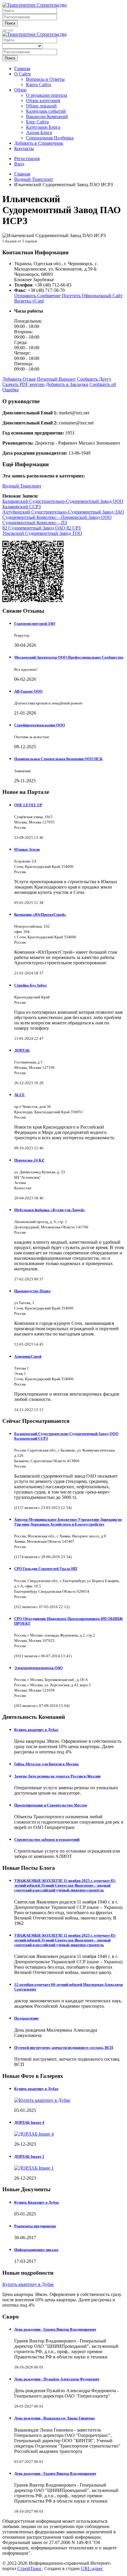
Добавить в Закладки (67, 384)
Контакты (24, 148)
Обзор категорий (43, 100)
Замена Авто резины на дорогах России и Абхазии (57, 1776)
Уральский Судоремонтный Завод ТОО (42, 533)
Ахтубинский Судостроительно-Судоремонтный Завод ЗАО (63, 512)
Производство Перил (32, 1291)
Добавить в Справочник (39, 143)
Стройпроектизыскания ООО (40, 725)
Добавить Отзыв (19, 379)
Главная (22, 69)
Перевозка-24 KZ (29, 1160)
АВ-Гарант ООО (28, 691)
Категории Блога (43, 127)
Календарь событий (46, 111)
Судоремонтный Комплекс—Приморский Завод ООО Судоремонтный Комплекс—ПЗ (57, 520)
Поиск (10, 23)
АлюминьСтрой (28, 1356)
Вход (19, 164)
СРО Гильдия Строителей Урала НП (46, 1569)
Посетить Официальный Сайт (92, 296)
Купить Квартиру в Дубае (37, 2202)
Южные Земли (27, 849)
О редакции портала (47, 95)
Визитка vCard (29, 301)
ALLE (19, 1095)
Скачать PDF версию (23, 384)
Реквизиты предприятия (35, 2226)
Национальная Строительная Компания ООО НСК (58, 759)
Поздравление (26, 2018)
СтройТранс (30, 2568)
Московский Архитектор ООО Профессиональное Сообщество (69, 657)
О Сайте (23, 74)
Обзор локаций (41, 106)
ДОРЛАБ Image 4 (29, 2122)
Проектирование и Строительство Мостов (51, 1805)
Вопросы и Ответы (45, 79)
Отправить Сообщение (37, 296)
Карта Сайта (39, 85)
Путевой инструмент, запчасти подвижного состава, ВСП (64, 2048)
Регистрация (27, 159)
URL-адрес (92, 2568)
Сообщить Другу (94, 379)
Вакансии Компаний (47, 116)
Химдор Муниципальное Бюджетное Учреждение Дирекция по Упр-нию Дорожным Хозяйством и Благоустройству (68, 1522)
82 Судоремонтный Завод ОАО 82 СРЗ (41, 528)
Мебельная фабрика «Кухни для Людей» (50, 1210)
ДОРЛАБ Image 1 (29, 2156)
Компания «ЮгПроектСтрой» (40, 914)
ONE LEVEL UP (28, 805)
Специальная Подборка (50, 138)
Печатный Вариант (56, 379)
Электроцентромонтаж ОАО (38, 1668)
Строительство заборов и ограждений (47, 1839)
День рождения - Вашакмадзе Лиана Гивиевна (54, 2418)
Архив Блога (39, 132)
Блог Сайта (37, 122)
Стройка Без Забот (30, 985)
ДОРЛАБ (22, 1050)
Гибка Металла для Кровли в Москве (47, 1764)
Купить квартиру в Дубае (36, 1730)
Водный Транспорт (22, 486)
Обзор (20, 90)
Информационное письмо (36, 2250)
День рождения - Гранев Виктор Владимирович (55, 2329)
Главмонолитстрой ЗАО (35, 624)
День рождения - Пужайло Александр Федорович (57, 2379)
